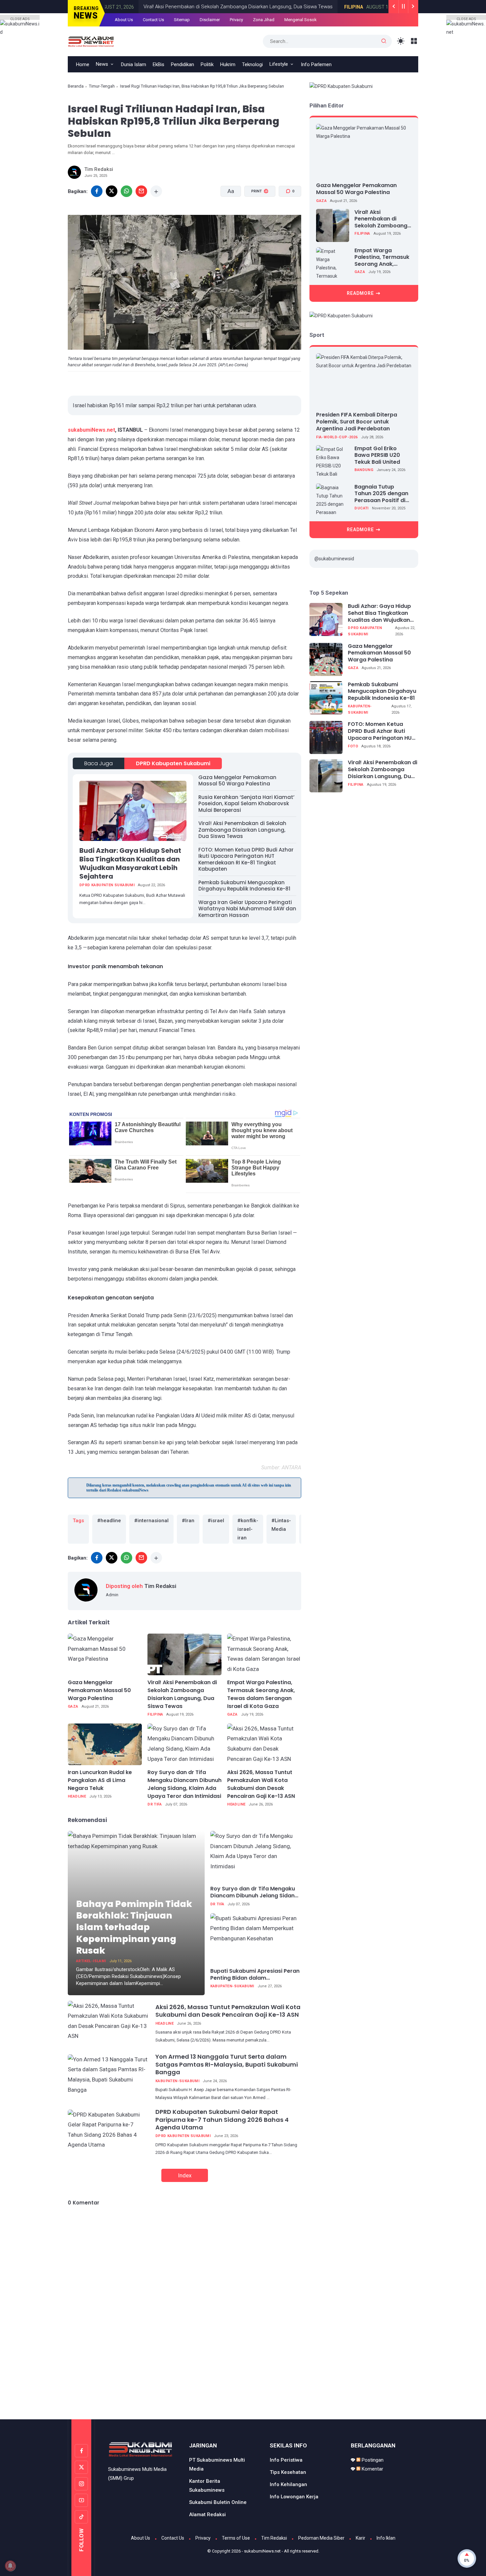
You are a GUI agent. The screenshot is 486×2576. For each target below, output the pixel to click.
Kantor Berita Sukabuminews (207, 2486)
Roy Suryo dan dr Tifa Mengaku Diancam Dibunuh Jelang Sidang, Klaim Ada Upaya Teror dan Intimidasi (184, 1784)
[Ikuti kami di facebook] (81, 2451)
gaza (73, 1706)
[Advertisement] (243, 2391)
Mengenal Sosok (301, 20)
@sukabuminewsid (334, 559)
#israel (216, 1521)
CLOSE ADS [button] (20, 18)
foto (353, 746)
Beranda (76, 86)
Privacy (236, 20)
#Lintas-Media (281, 1525)
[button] (256, 216)
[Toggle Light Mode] (401, 41)
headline (77, 1796)
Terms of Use (236, 2538)
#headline (109, 1521)
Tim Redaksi (274, 2538)
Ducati (361, 508)
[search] (384, 41)
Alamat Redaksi (207, 2515)
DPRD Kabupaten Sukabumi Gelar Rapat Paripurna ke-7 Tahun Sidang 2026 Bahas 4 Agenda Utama (222, 2120)
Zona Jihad (264, 20)
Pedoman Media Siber (321, 2538)
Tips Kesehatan (288, 2472)
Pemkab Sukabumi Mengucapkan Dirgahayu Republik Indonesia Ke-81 (244, 886)
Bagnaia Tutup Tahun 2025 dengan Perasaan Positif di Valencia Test (381, 494)
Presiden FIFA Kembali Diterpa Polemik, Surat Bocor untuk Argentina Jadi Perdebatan (357, 422)
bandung (364, 470)
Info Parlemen (316, 64)
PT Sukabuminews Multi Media (217, 2464)
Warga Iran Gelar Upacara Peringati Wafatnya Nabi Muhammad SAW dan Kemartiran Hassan (247, 909)
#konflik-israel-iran (248, 1529)
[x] (112, 191)
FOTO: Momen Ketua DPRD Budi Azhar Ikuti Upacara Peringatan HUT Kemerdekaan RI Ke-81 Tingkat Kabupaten (246, 859)
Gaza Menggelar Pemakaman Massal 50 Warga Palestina (237, 781)
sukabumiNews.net (91, 430)
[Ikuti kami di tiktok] (81, 2517)
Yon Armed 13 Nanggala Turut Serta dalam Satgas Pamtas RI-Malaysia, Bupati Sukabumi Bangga (227, 2064)
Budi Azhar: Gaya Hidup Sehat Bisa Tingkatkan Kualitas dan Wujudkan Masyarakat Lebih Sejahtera (130, 863)
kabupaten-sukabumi (232, 1986)
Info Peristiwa (286, 2460)
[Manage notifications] (10, 2566)
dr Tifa (155, 1804)
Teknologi (252, 64)
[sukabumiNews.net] (93, 41)
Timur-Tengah (102, 86)
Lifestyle (279, 64)
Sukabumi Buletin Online (218, 2502)
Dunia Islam (134, 64)
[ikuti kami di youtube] (81, 2500)
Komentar (372, 2469)
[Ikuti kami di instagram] (81, 2484)
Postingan (372, 2460)
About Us (124, 20)
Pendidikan (182, 64)
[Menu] (414, 41)
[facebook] (97, 191)
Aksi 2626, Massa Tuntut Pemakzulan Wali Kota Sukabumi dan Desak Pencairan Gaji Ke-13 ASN (261, 1784)
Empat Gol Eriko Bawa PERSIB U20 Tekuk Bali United (377, 455)
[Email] (141, 191)
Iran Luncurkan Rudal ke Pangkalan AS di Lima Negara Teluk (100, 1780)
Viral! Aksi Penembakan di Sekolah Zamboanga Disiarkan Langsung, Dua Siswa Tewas (201, 7)
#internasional (151, 1521)
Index (185, 2175)
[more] (156, 191)
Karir (361, 2538)
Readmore (360, 293)
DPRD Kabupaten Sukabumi (173, 763)
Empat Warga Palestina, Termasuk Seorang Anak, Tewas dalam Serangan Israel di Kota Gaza (261, 1694)
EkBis (159, 64)
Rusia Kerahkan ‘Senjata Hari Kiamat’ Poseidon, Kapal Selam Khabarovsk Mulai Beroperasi (246, 804)
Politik (207, 64)
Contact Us (153, 20)
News (102, 64)
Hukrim (228, 64)
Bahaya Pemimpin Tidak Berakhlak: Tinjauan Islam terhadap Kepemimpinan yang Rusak (134, 1927)
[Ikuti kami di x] (81, 2467)
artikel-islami (91, 1961)
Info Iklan (386, 2538)
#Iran (188, 1521)
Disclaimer (210, 20)
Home (83, 64)
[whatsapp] (126, 191)
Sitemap (182, 20)
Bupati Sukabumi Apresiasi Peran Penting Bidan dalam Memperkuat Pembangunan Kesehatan (255, 1975)
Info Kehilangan (288, 2484)
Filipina (317, 7)
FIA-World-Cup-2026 (337, 437)
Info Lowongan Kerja (294, 2497)
